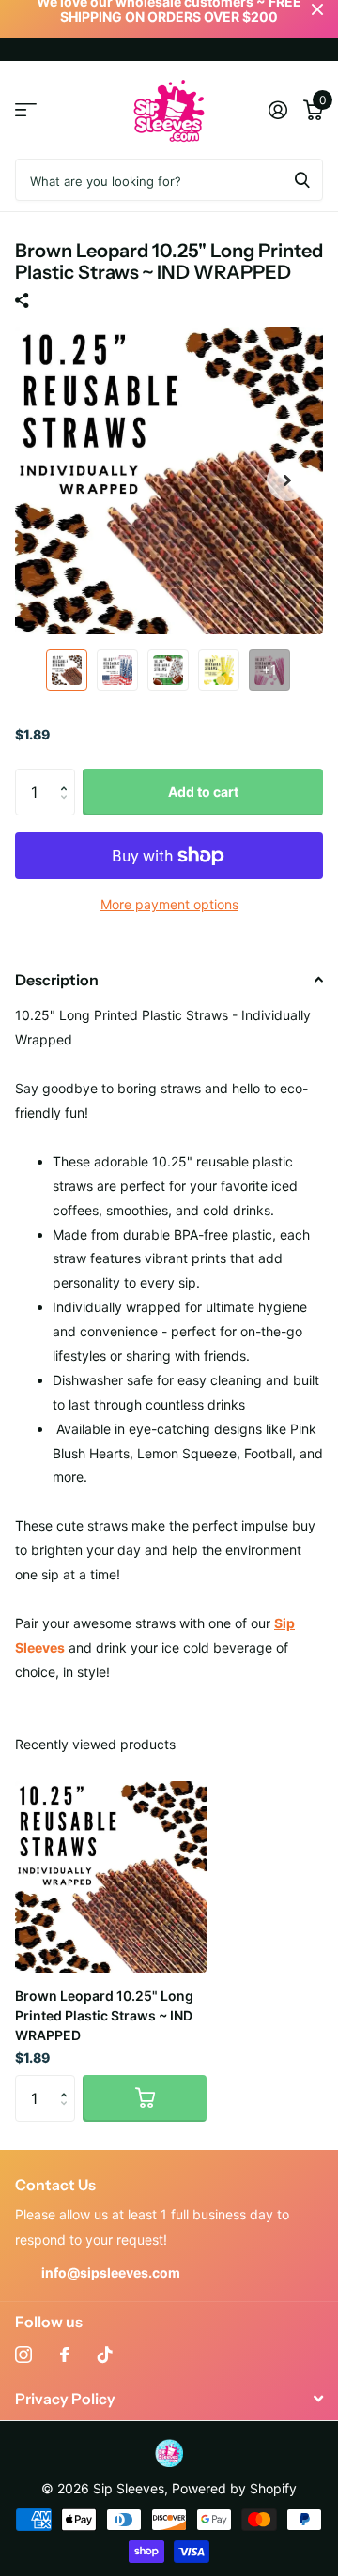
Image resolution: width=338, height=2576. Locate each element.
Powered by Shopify (234, 2488)
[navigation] (67, 670)
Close (169, 2398)
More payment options (169, 904)
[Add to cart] (145, 2098)
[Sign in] (277, 110)
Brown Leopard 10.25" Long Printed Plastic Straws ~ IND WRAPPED (104, 2015)
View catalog (26, 110)
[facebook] (65, 2355)
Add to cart (203, 792)
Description (57, 980)
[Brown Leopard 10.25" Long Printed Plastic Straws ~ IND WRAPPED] (111, 1877)
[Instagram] (23, 2355)
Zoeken (302, 180)
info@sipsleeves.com (111, 2272)
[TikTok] (105, 2355)
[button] (287, 480)
